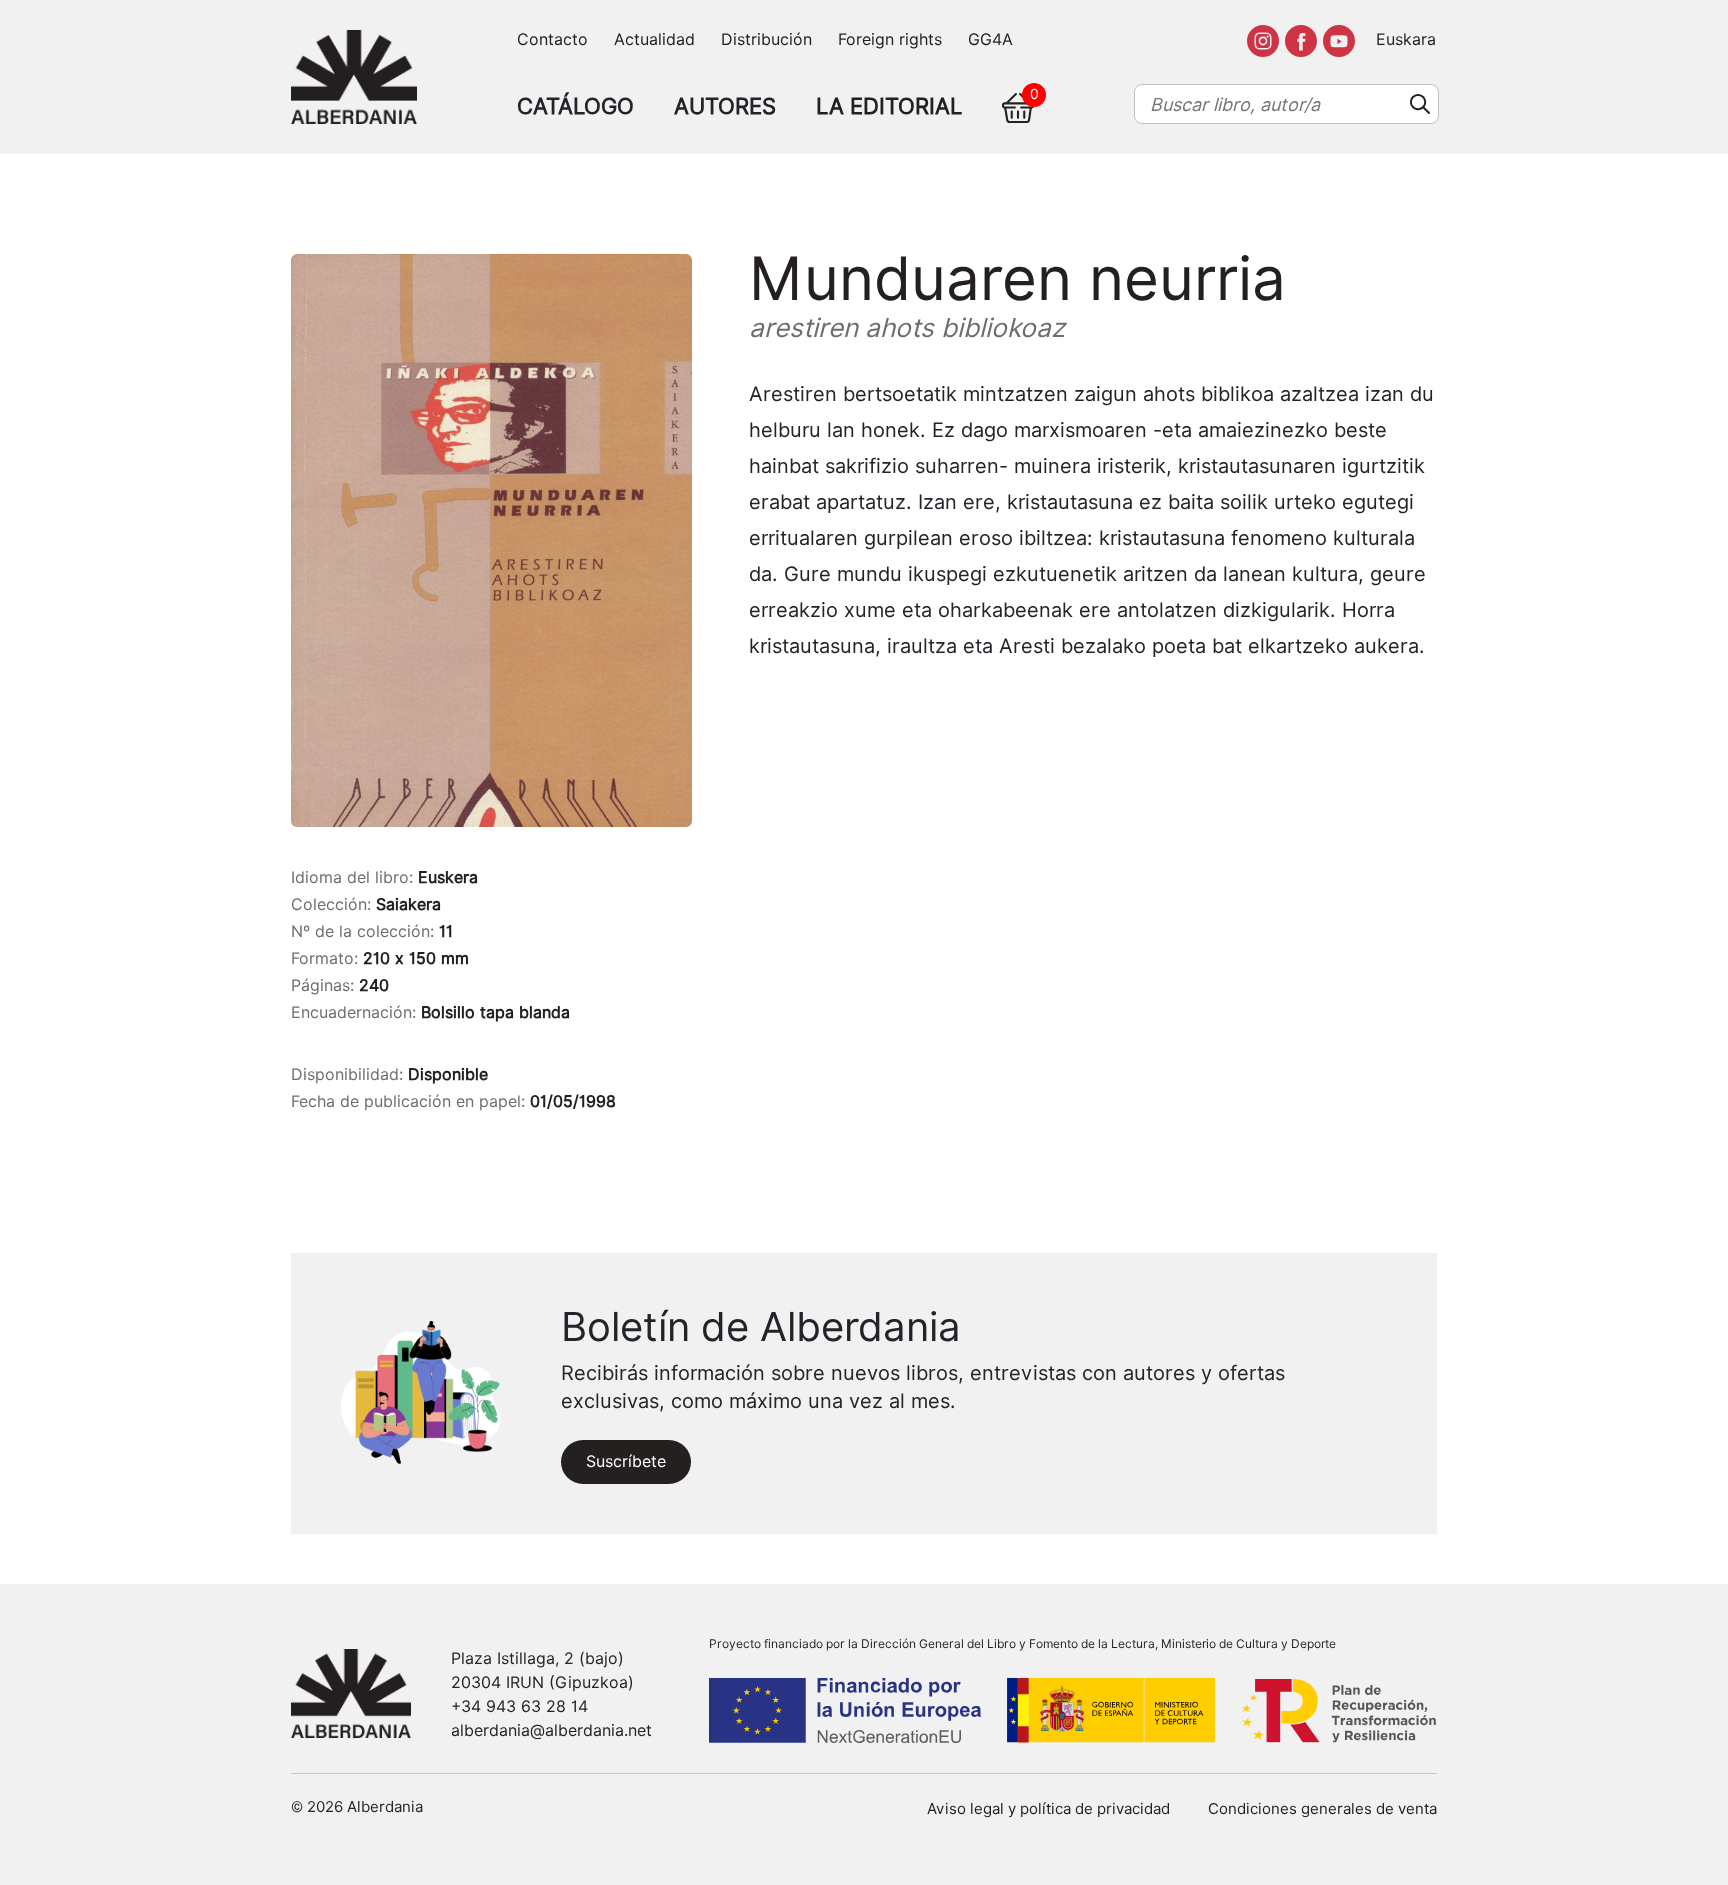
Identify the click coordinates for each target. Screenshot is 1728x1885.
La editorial (889, 106)
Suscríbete (626, 1461)
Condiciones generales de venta (1322, 1809)
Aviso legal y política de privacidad (1048, 1809)
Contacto (552, 39)
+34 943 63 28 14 (519, 1706)
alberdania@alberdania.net (551, 1730)
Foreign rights (890, 39)
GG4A (990, 39)
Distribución (766, 39)
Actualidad (654, 39)
